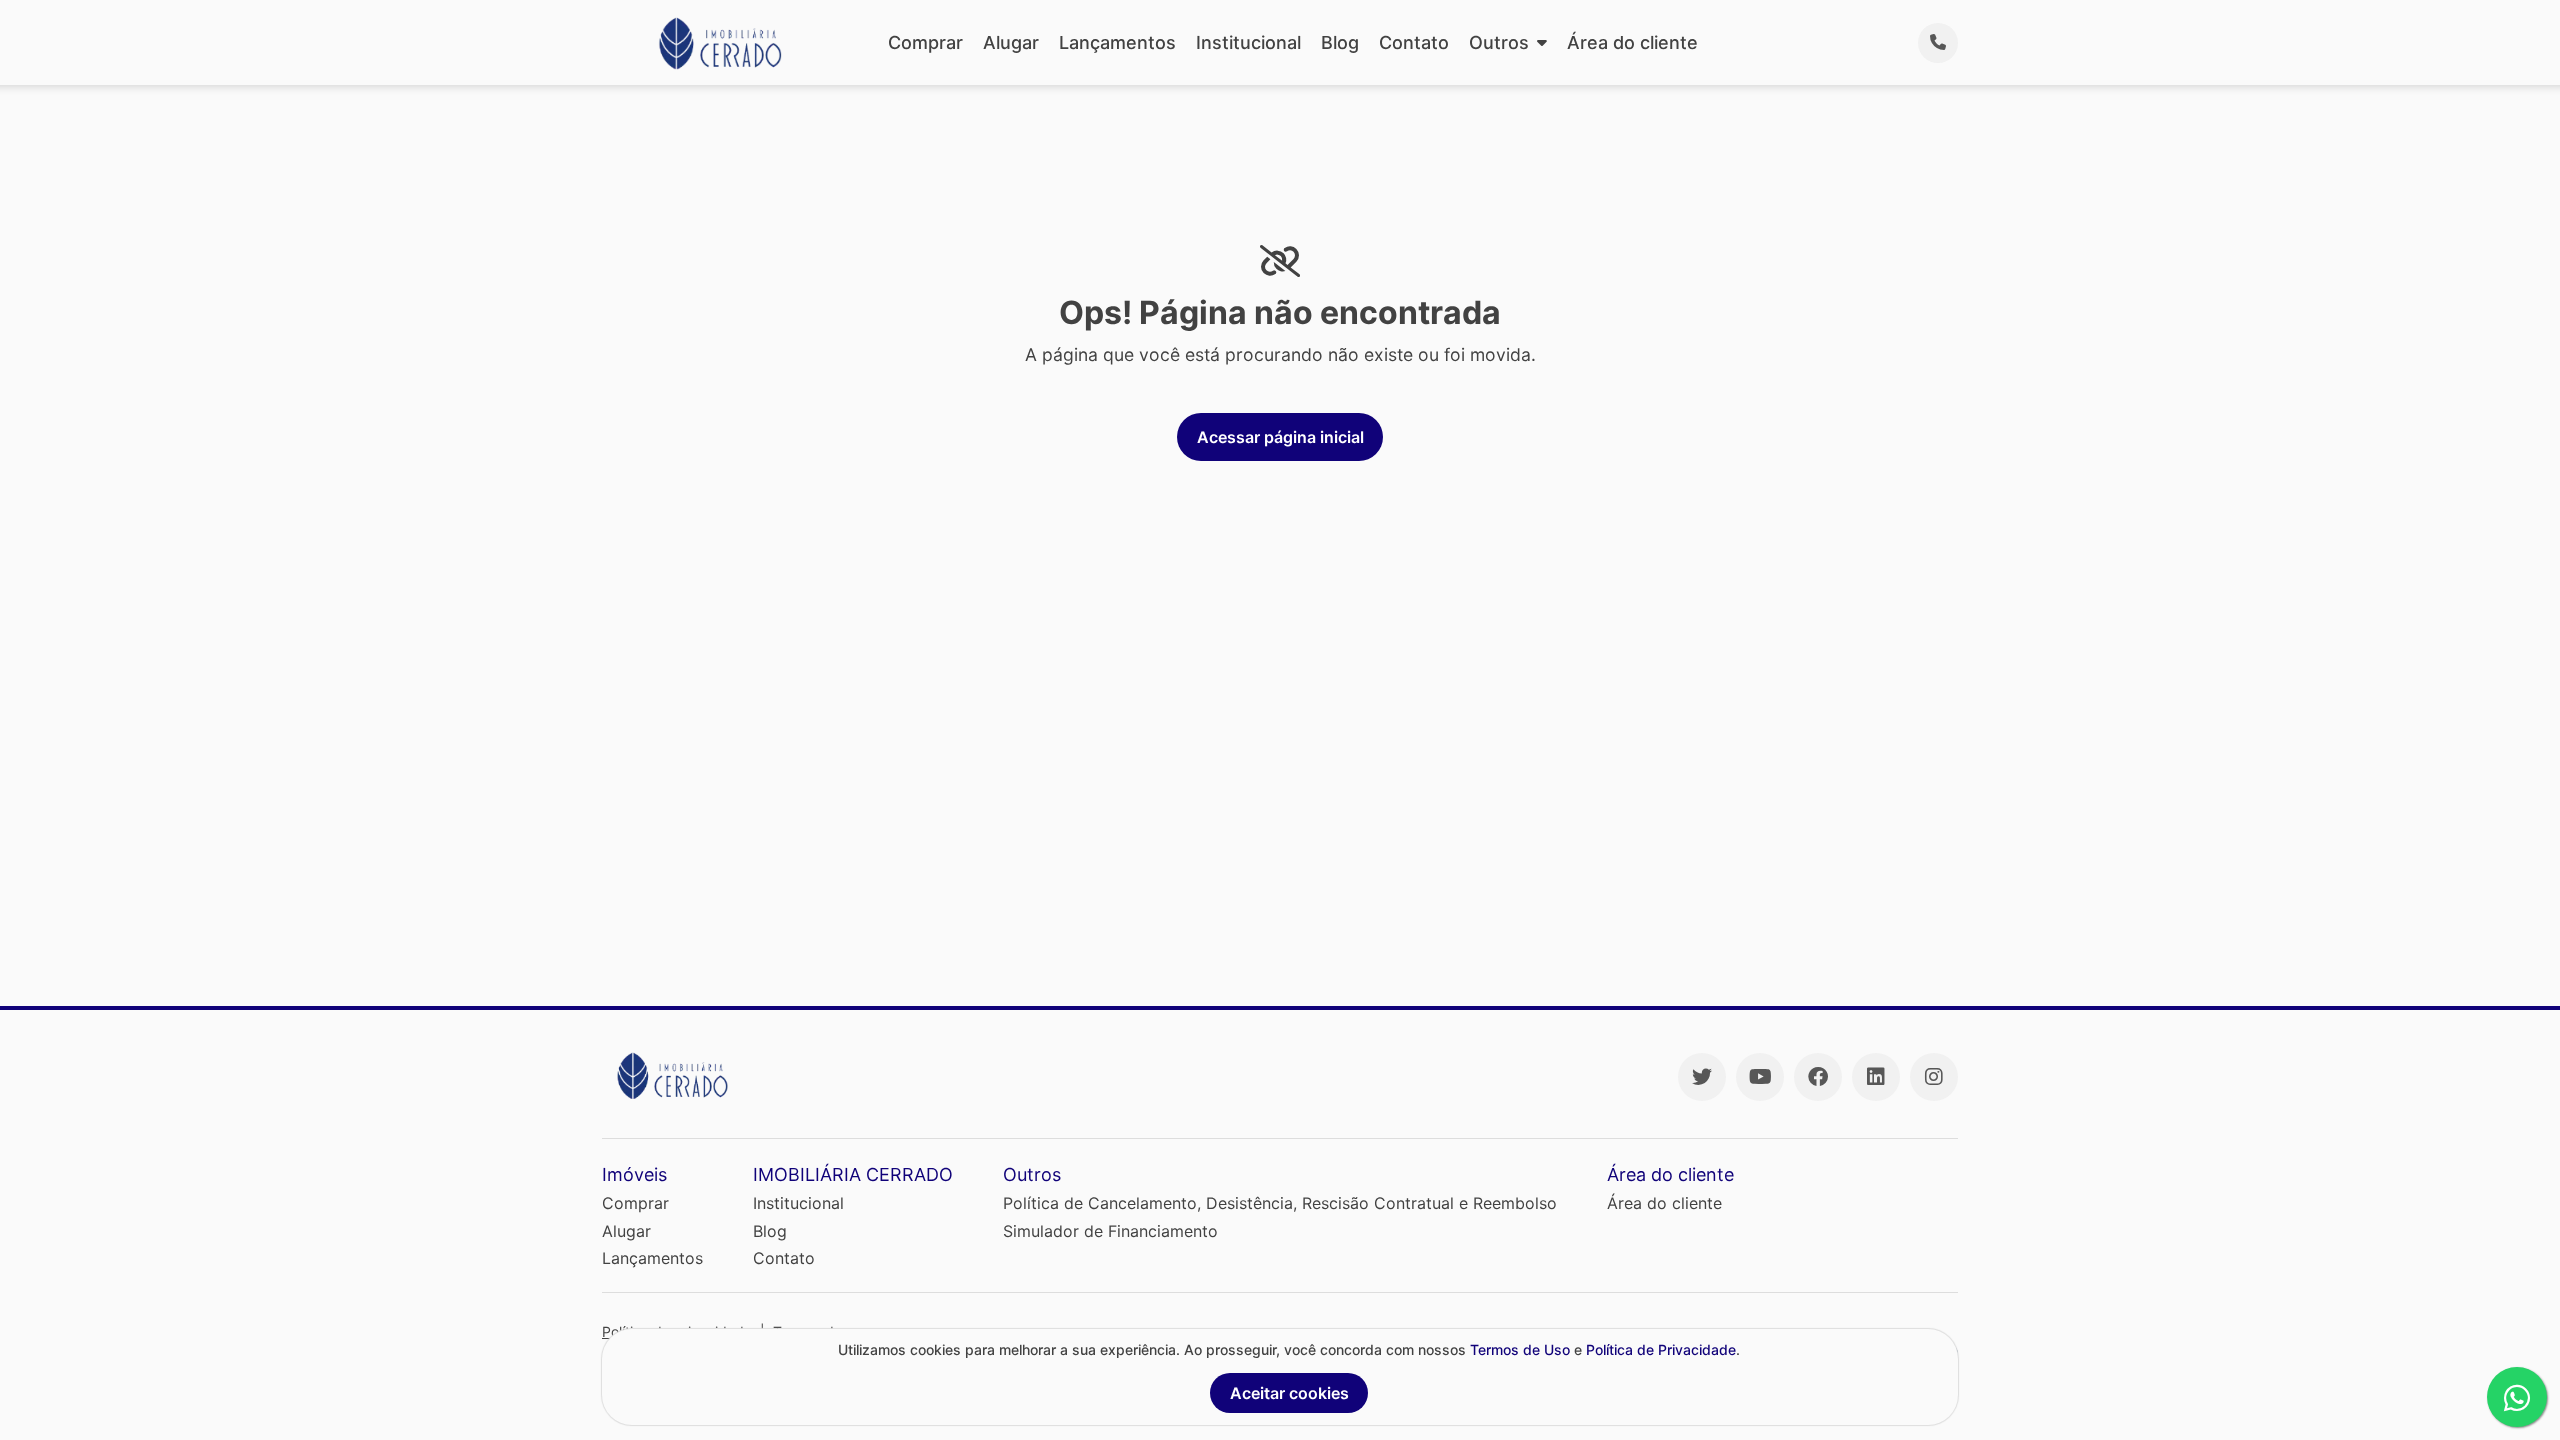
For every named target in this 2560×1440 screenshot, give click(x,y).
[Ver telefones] (1938, 43)
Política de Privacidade (1661, 1349)
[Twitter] (1702, 1077)
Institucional (1248, 42)
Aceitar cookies (1289, 1393)
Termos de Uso (1520, 1349)
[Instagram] (1934, 1077)
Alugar (1011, 42)
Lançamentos (1117, 42)
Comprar (925, 42)
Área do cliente (1632, 42)
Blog (1340, 42)
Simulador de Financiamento (1110, 1231)
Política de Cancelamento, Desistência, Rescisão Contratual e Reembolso (1280, 1203)
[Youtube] (1760, 1077)
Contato (1414, 42)
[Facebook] (1818, 1077)
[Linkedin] (1876, 1077)
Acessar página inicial (1280, 437)
